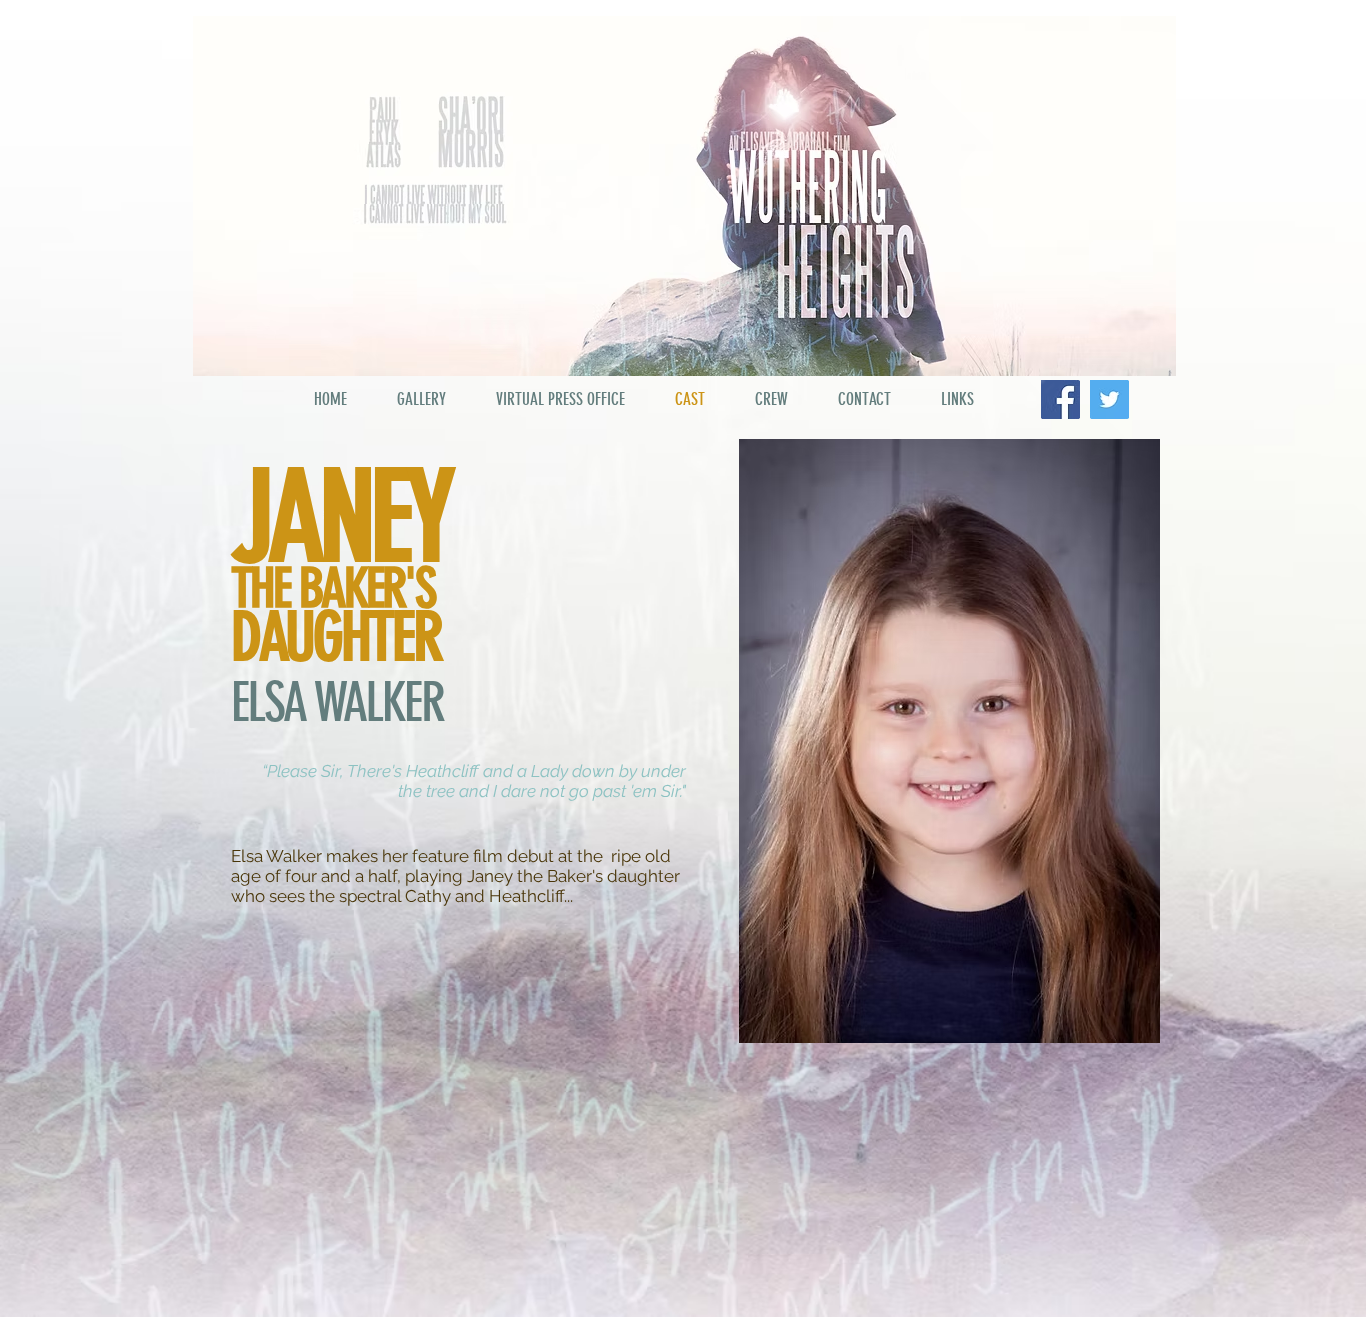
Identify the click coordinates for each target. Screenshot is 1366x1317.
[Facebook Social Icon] (1060, 399)
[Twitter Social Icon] (1109, 399)
